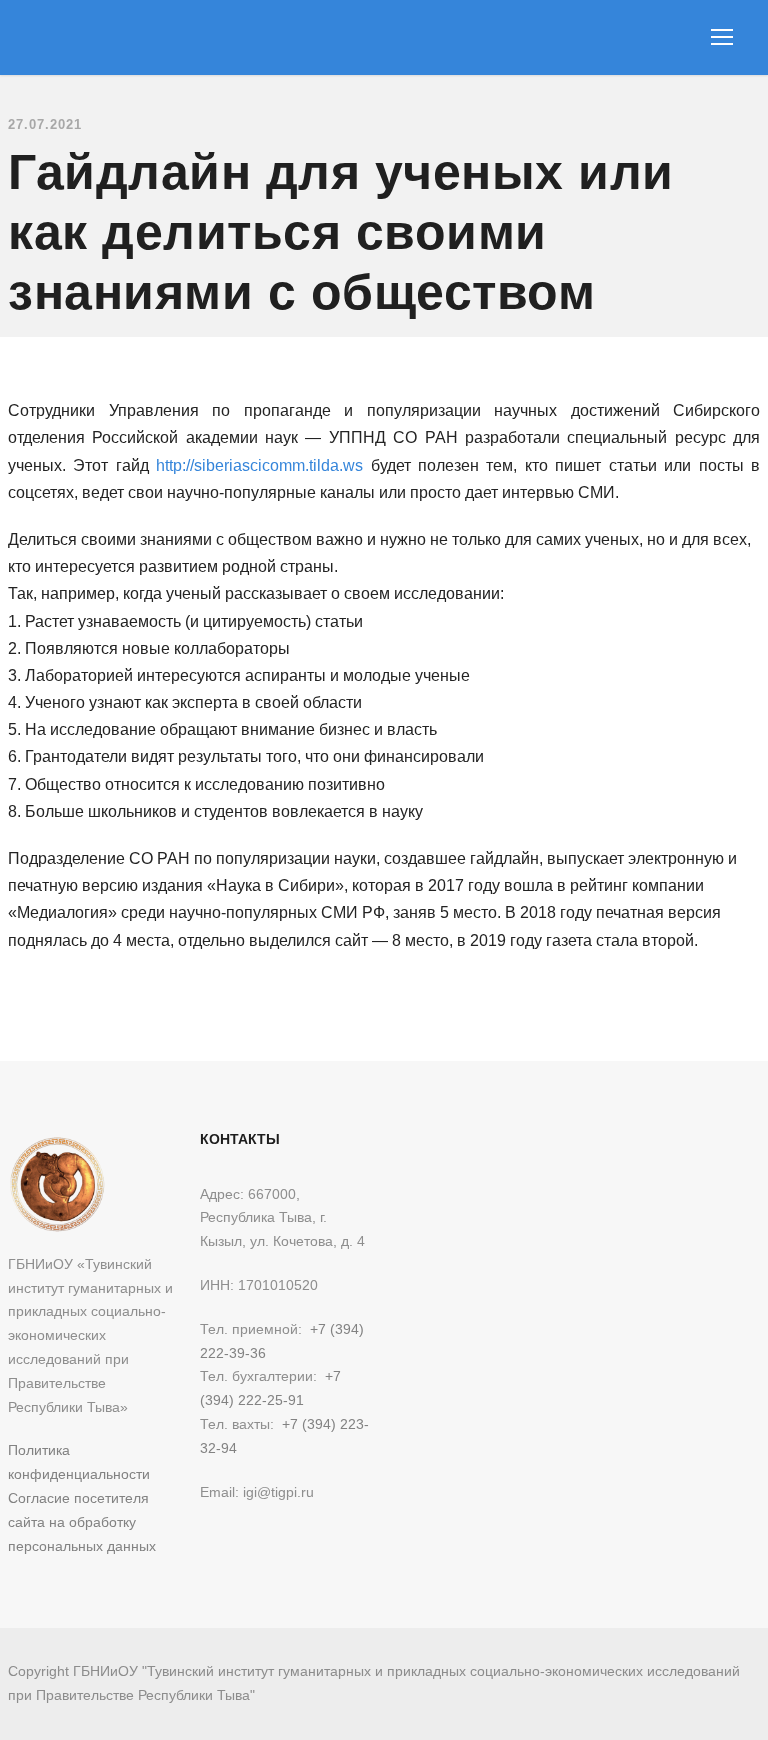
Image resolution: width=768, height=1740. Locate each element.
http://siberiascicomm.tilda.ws (259, 465)
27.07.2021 (45, 124)
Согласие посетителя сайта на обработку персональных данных (82, 1522)
